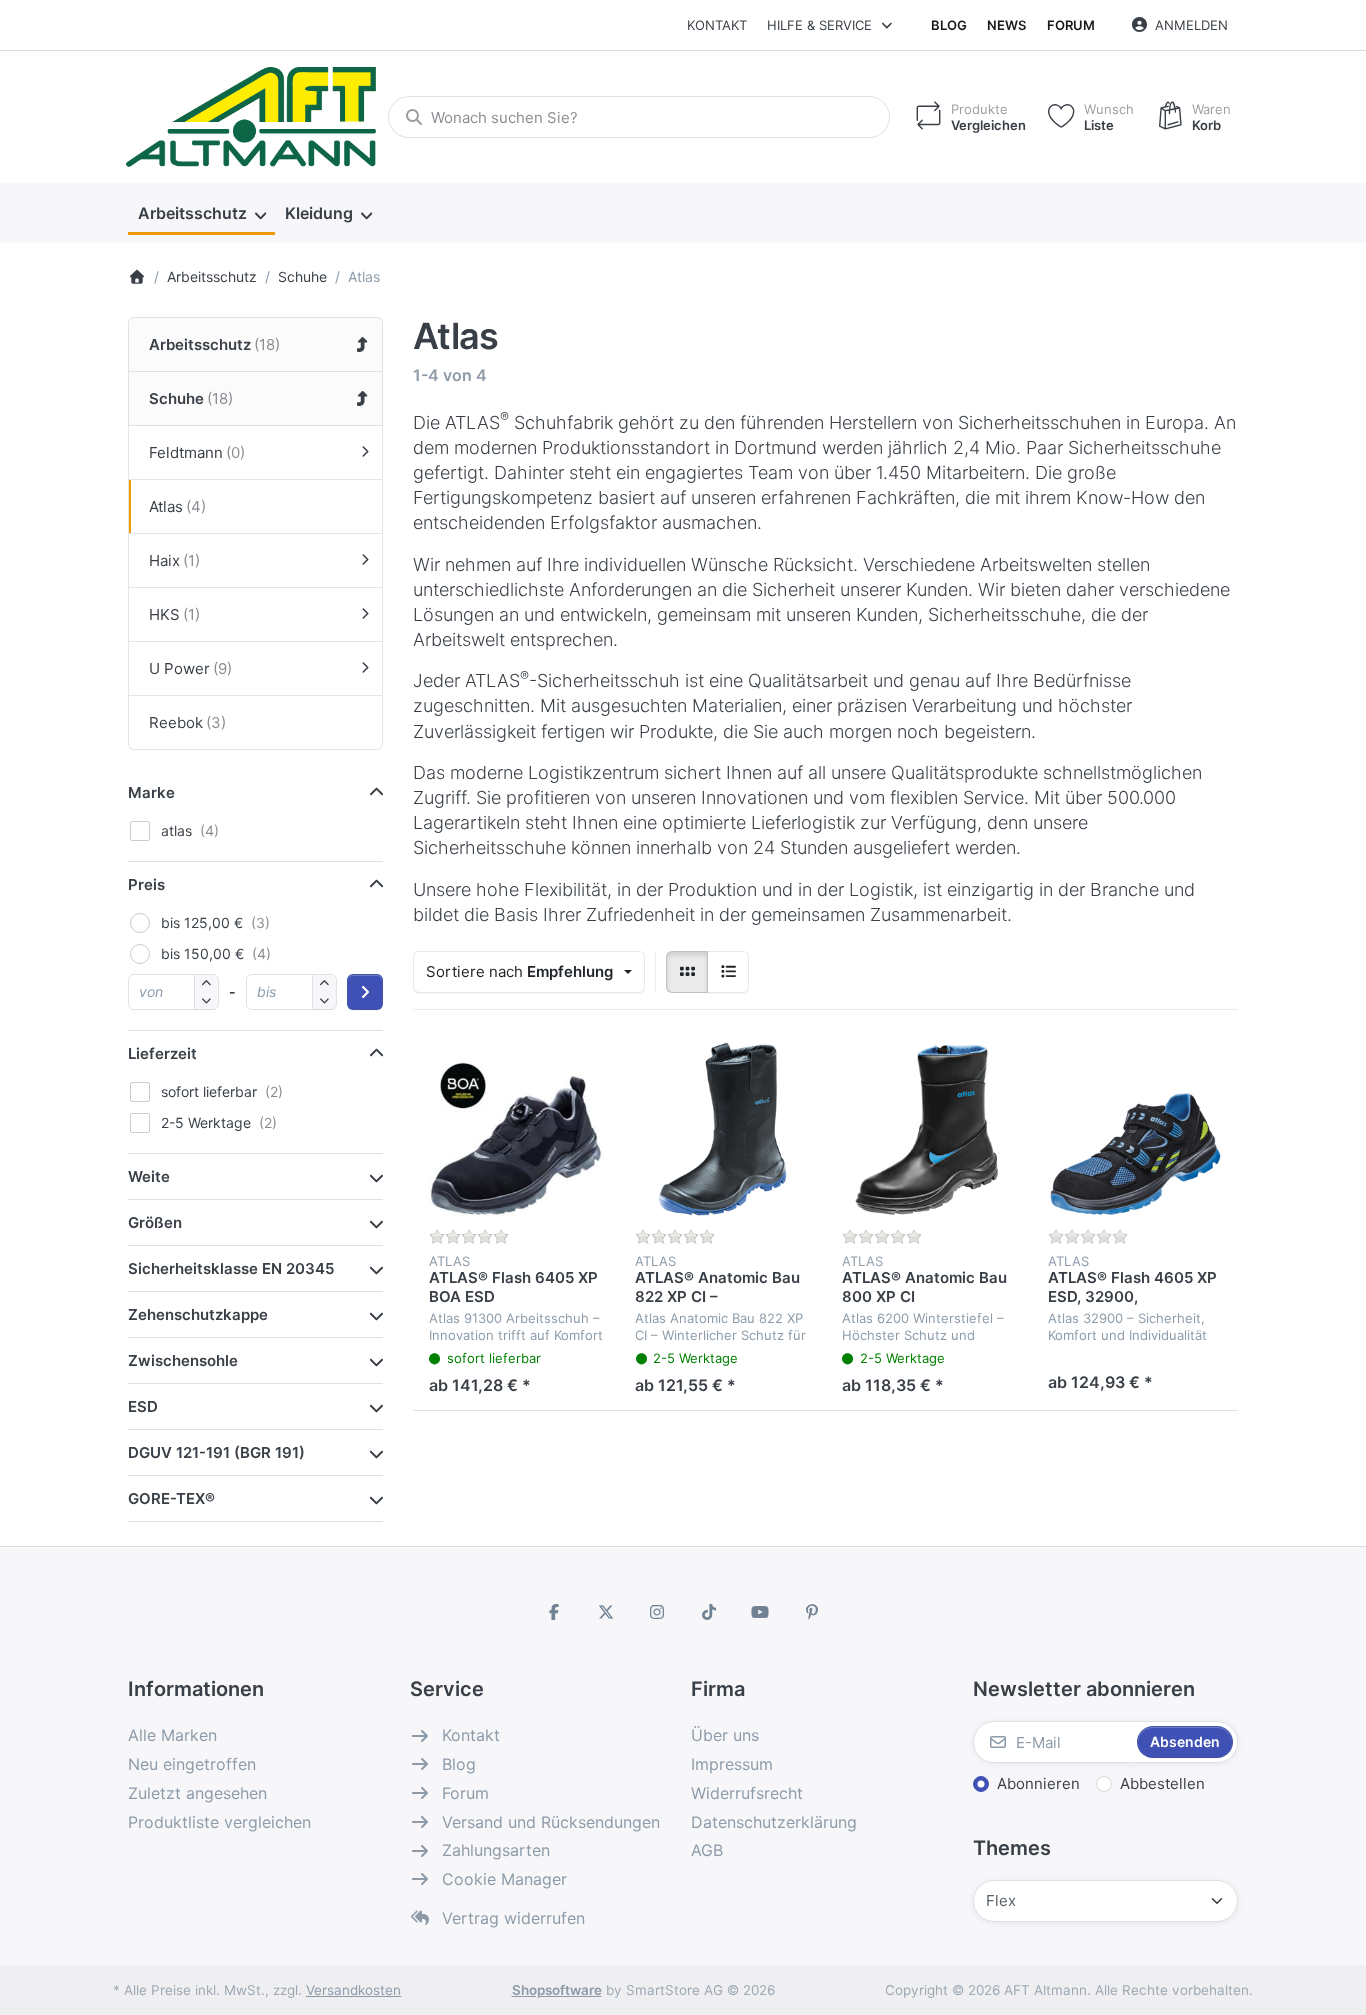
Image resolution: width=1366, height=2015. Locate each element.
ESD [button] (143, 1406)
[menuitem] (201, 214)
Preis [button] (146, 884)
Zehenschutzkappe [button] (198, 1314)
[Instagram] (657, 1612)
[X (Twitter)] (606, 1612)
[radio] (687, 972)
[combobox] (639, 117)
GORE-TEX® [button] (171, 1498)
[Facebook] (554, 1612)
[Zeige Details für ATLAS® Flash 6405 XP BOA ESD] (516, 1129)
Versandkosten (353, 1990)
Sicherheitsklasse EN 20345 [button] (231, 1268)
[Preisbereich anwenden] (365, 992)
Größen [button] (155, 1222)
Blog (949, 25)
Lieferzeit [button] (162, 1053)
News (1006, 25)
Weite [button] (149, 1176)
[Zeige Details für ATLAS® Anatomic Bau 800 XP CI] (929, 1129)
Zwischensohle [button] (183, 1360)
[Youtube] (761, 1612)
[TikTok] (709, 1612)
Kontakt (717, 25)
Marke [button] (151, 792)
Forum (1071, 25)
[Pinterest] (812, 1612)
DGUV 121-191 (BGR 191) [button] (216, 1452)
